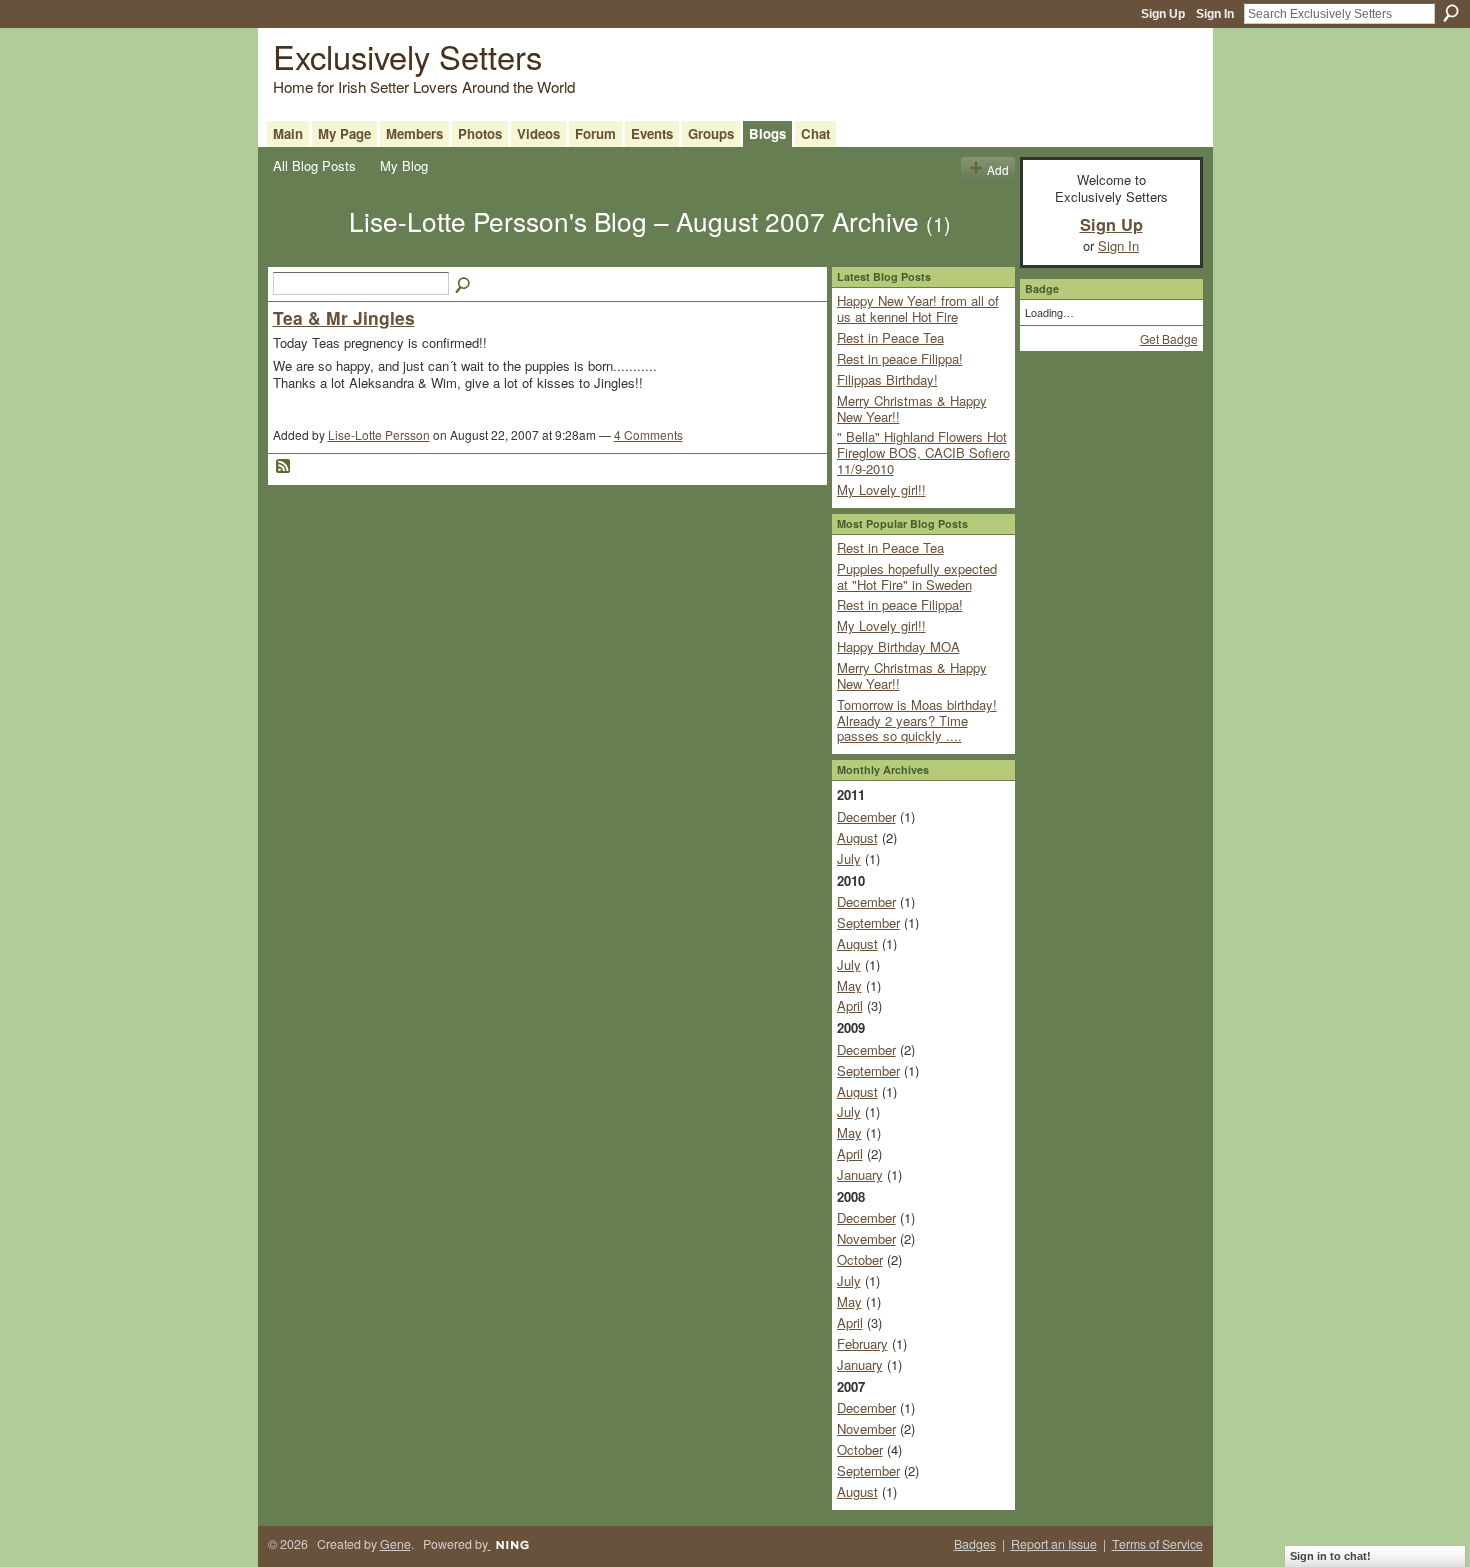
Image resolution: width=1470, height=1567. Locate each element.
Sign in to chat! (1330, 1556)
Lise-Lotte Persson (379, 434)
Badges (975, 1544)
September (868, 922)
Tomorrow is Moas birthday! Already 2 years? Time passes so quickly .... (917, 720)
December (866, 816)
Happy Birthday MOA (898, 646)
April (850, 1005)
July (849, 858)
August (857, 837)
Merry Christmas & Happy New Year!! (912, 408)
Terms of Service (1157, 1544)
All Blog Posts (314, 165)
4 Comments (648, 434)
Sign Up (1163, 14)
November (866, 1238)
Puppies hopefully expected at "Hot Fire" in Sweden (917, 576)
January (860, 1174)
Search (1451, 13)
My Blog (404, 165)
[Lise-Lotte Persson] (305, 256)
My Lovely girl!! (881, 489)
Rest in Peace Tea (890, 337)
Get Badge (1169, 338)
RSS (284, 467)
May (849, 985)
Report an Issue (1054, 1544)
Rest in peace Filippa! (900, 358)
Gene (395, 1544)
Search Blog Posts (464, 286)
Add (998, 169)
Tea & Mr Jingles (344, 317)
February (862, 1343)
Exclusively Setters (407, 55)
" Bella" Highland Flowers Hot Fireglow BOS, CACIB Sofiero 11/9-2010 (923, 452)
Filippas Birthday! (887, 379)
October (860, 1259)
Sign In (1215, 14)
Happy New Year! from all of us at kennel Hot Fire (918, 308)
